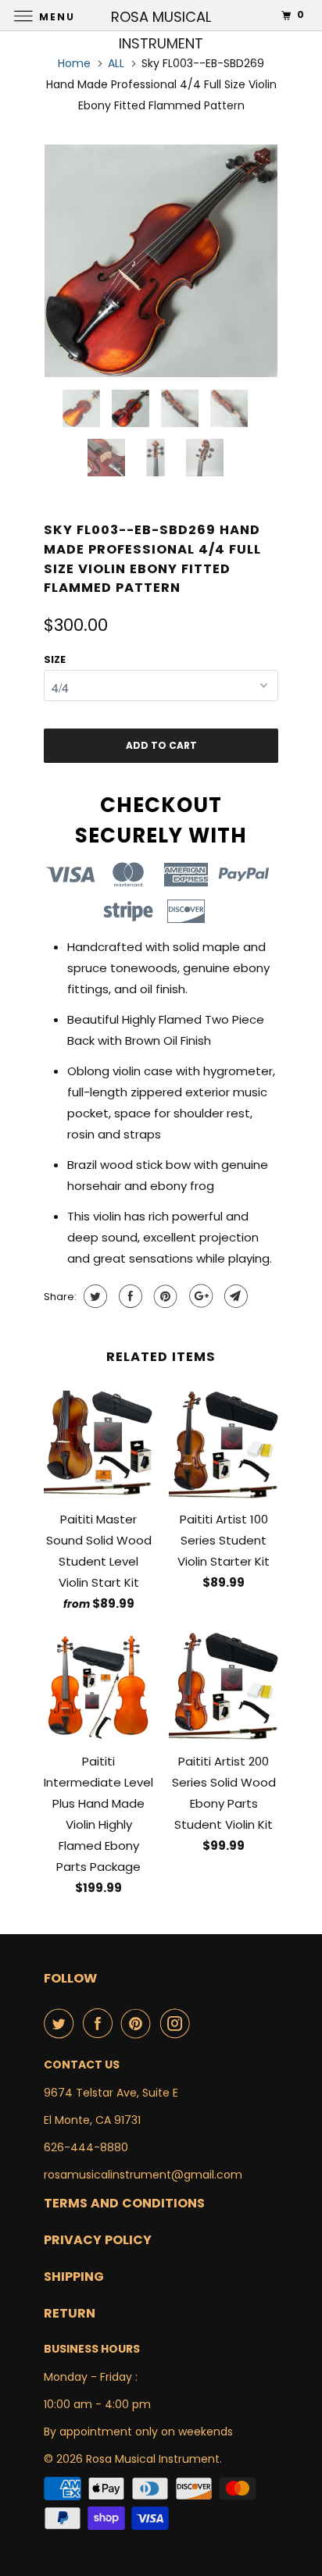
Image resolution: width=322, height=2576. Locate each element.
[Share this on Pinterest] (164, 1296)
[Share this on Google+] (199, 1296)
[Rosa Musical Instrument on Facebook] (101, 2023)
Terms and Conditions (124, 2203)
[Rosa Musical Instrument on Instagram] (178, 2023)
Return (70, 2313)
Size (55, 659)
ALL (116, 63)
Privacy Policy (98, 2240)
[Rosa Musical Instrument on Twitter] (62, 2023)
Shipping (74, 2277)
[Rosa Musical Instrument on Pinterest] (139, 2023)
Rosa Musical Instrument (153, 2459)
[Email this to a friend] (234, 1296)
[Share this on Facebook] (129, 1296)
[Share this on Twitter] (93, 1296)
